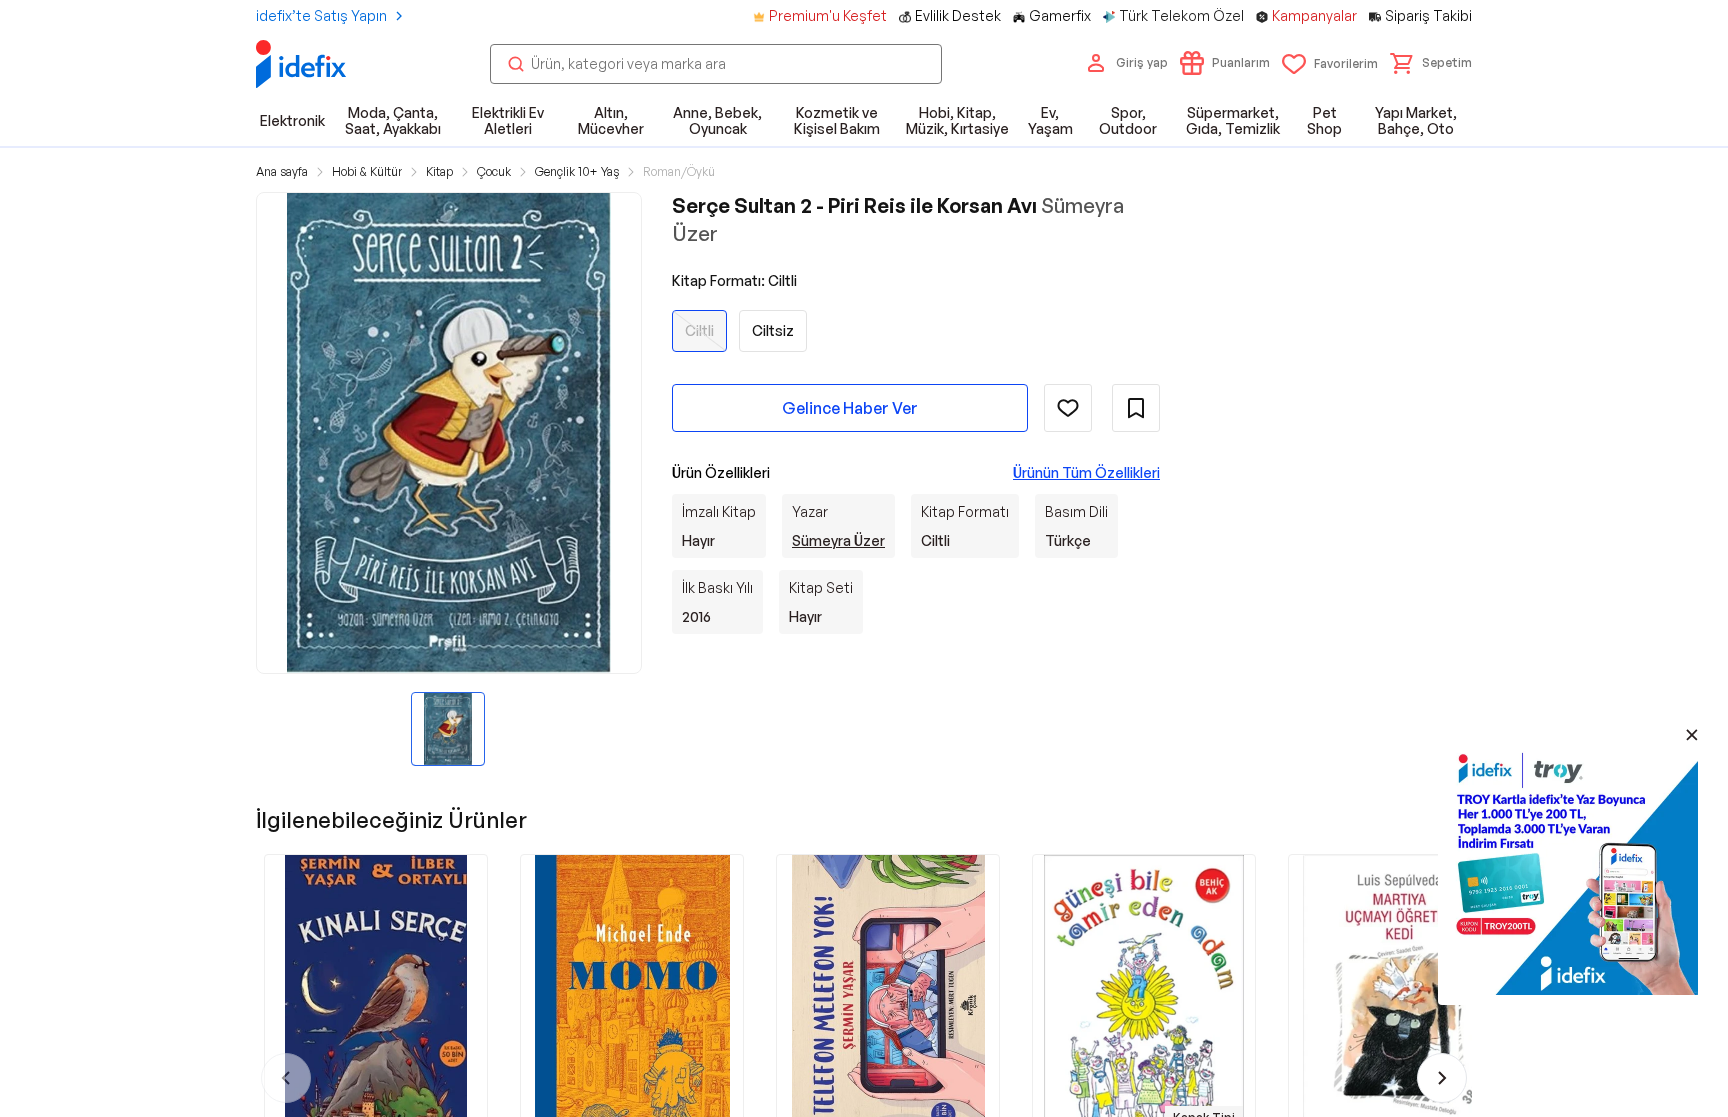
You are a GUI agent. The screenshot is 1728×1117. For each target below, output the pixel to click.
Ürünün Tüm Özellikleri (1086, 472)
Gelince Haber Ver (850, 408)
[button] (1431, 63)
